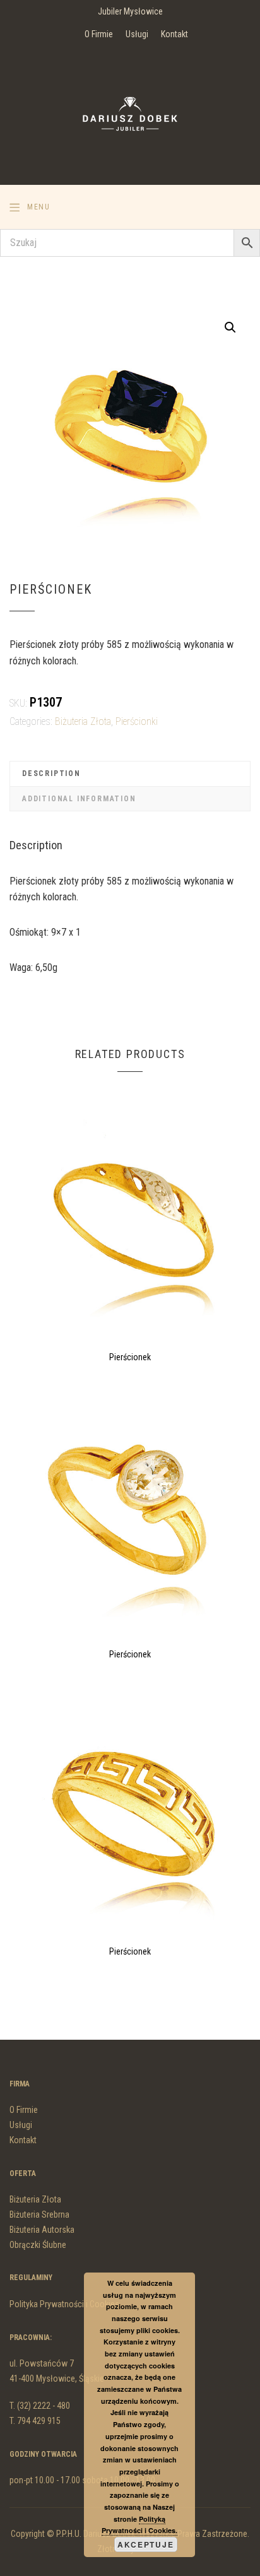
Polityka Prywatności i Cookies (64, 2304)
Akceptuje (145, 2544)
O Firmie (99, 34)
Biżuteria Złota (83, 721)
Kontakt (174, 34)
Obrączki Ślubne (38, 2245)
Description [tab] (51, 773)
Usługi (137, 34)
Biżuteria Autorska (42, 2230)
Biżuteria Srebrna (39, 2214)
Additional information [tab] (79, 799)
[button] (230, 327)
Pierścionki (137, 721)
